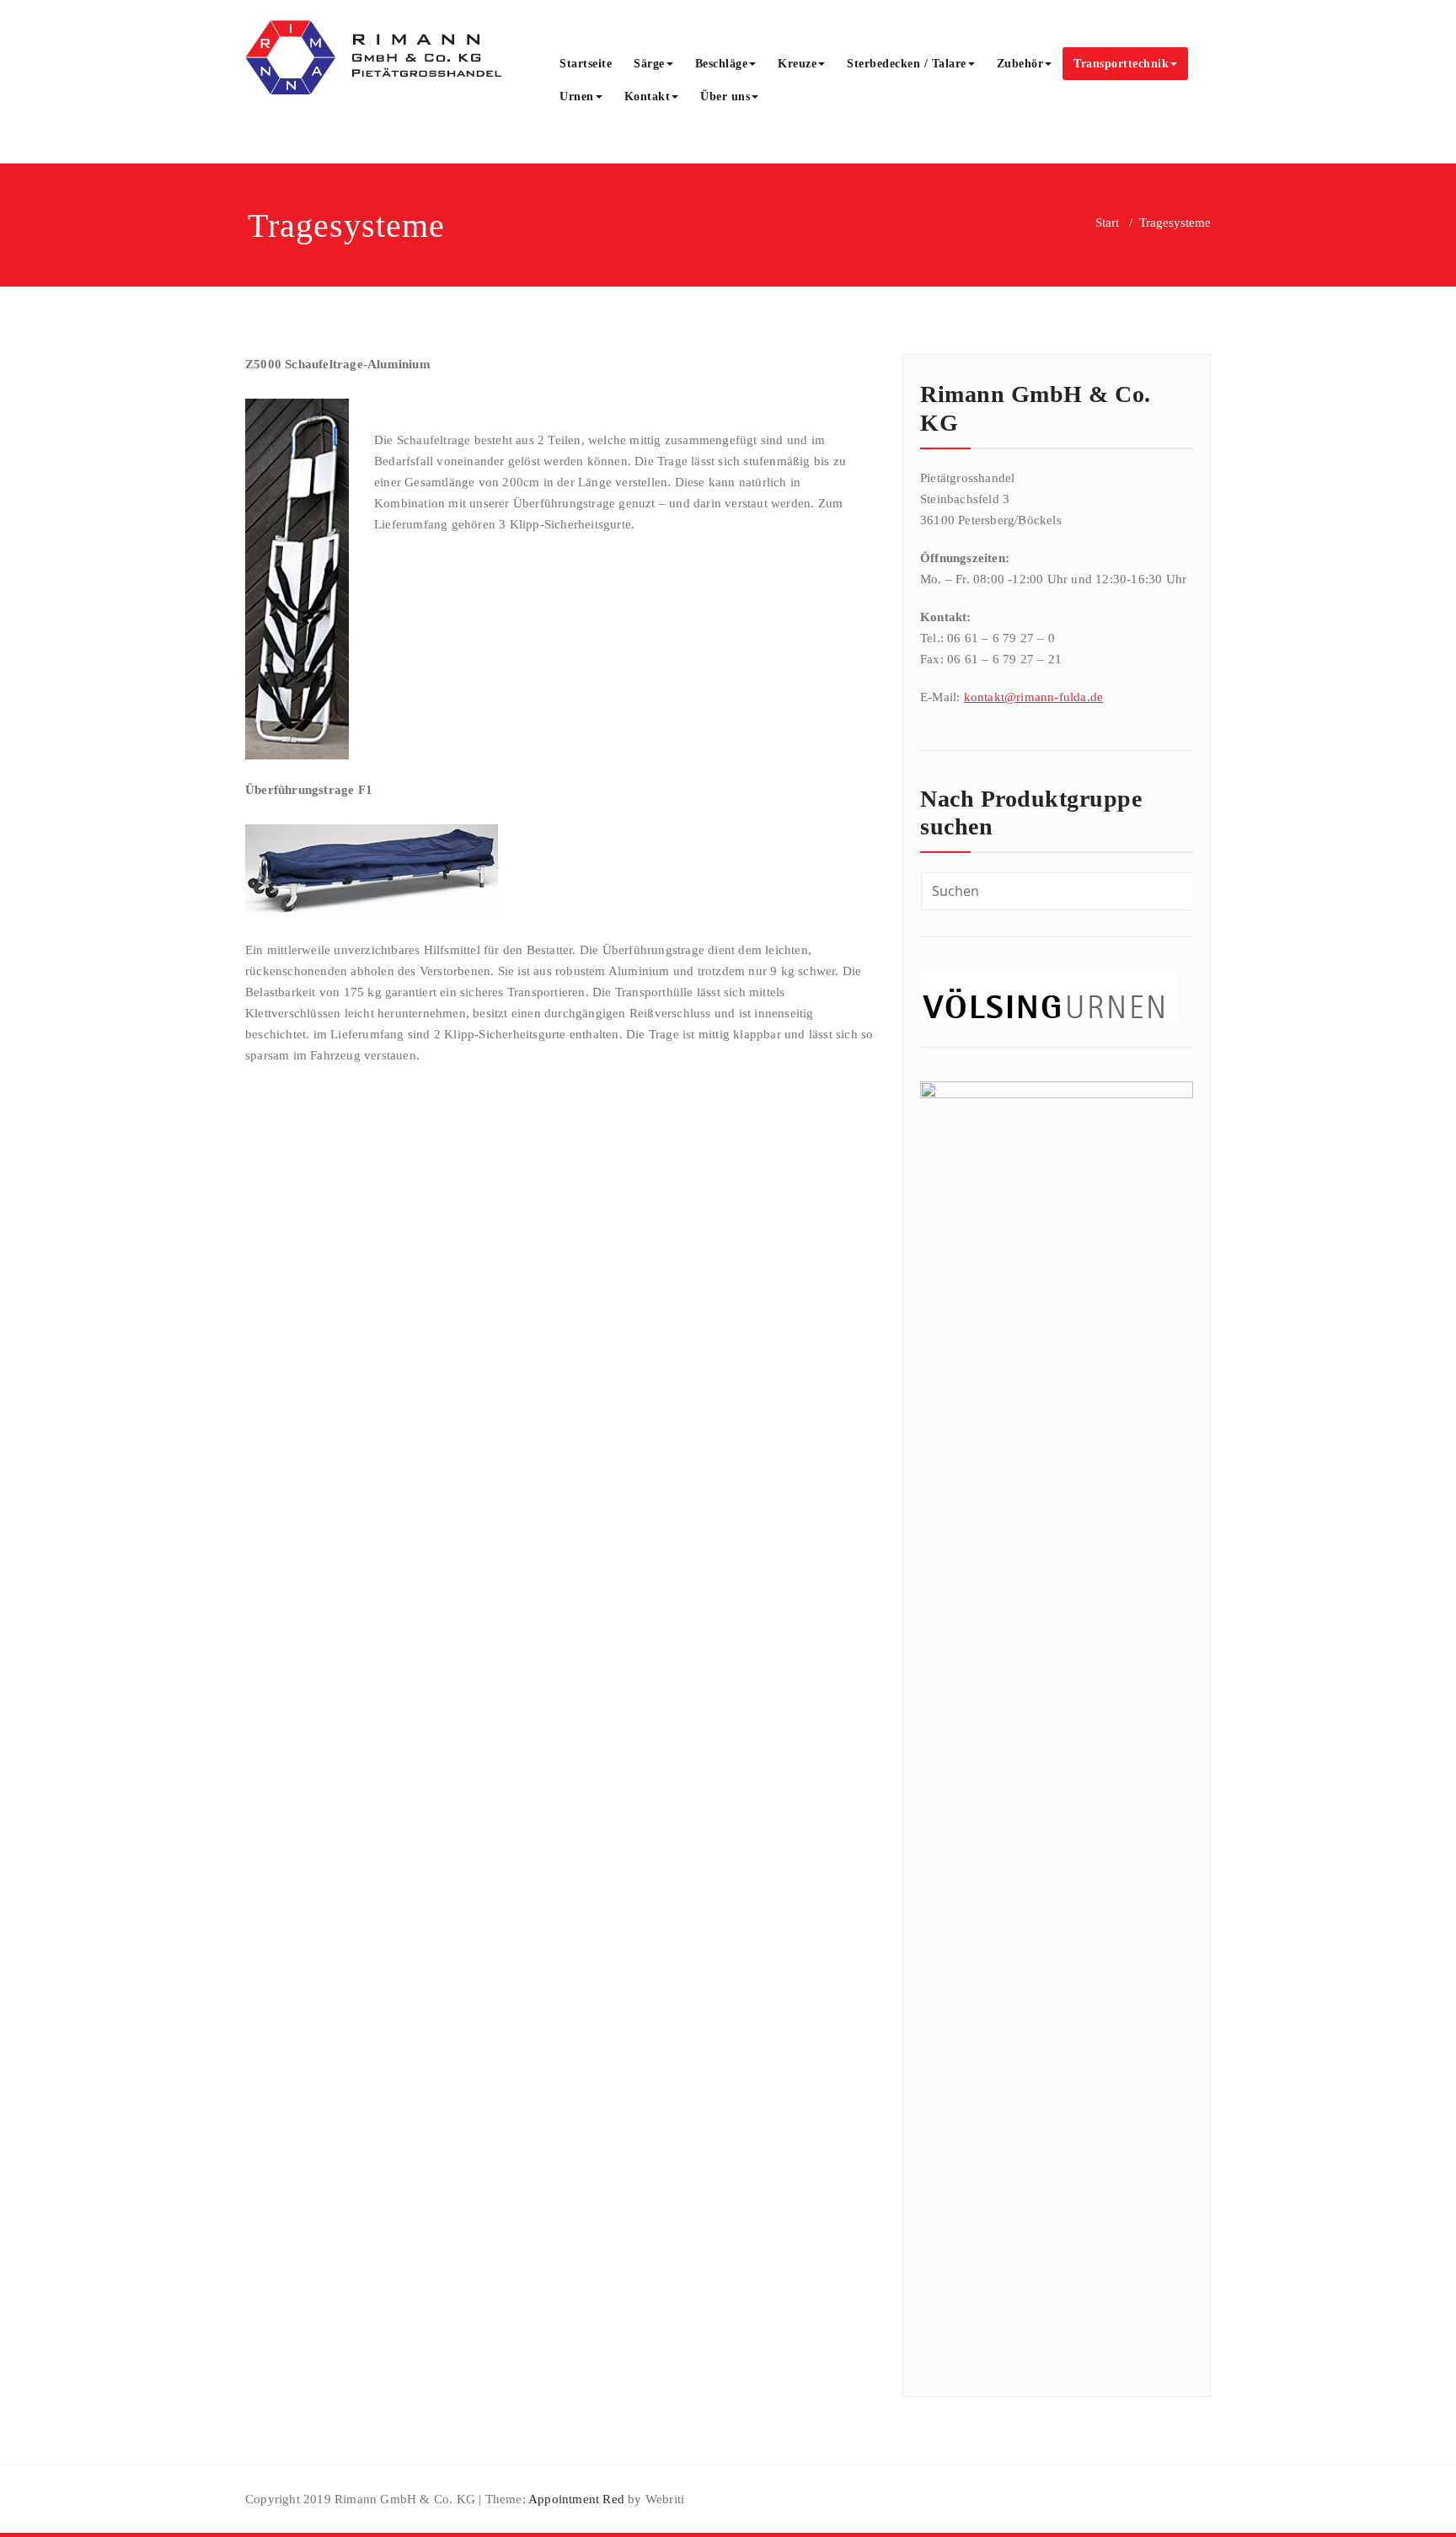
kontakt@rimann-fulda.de (1034, 697)
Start (1107, 223)
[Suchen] (788, 99)
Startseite (586, 64)
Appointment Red (575, 2499)
